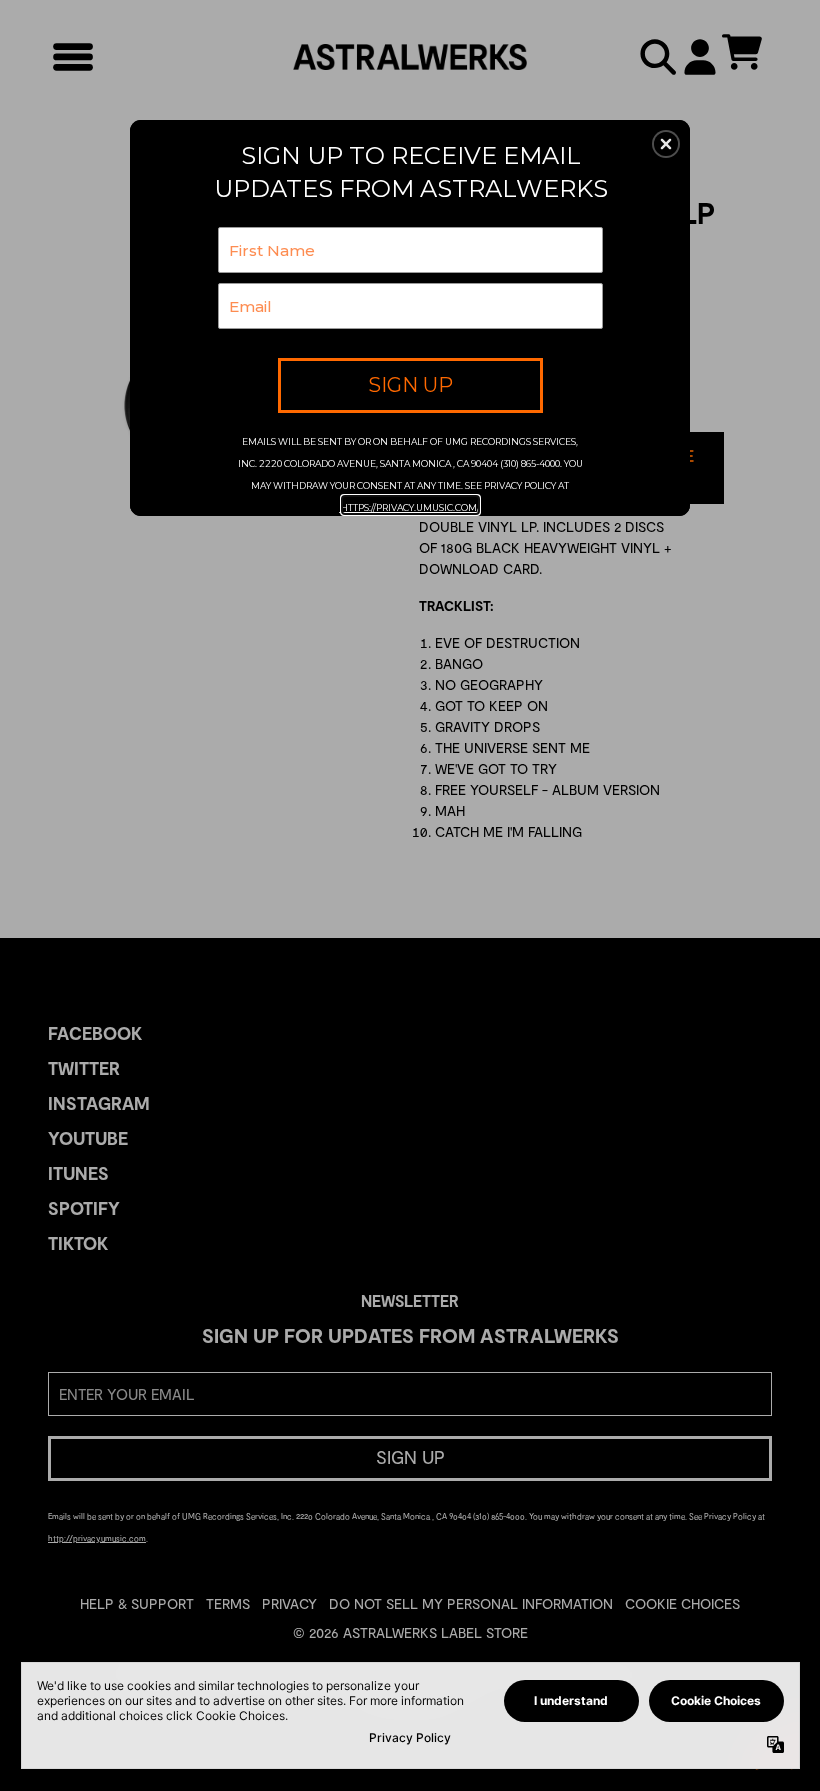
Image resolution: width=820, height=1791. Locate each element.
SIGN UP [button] (410, 385)
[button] (666, 144)
